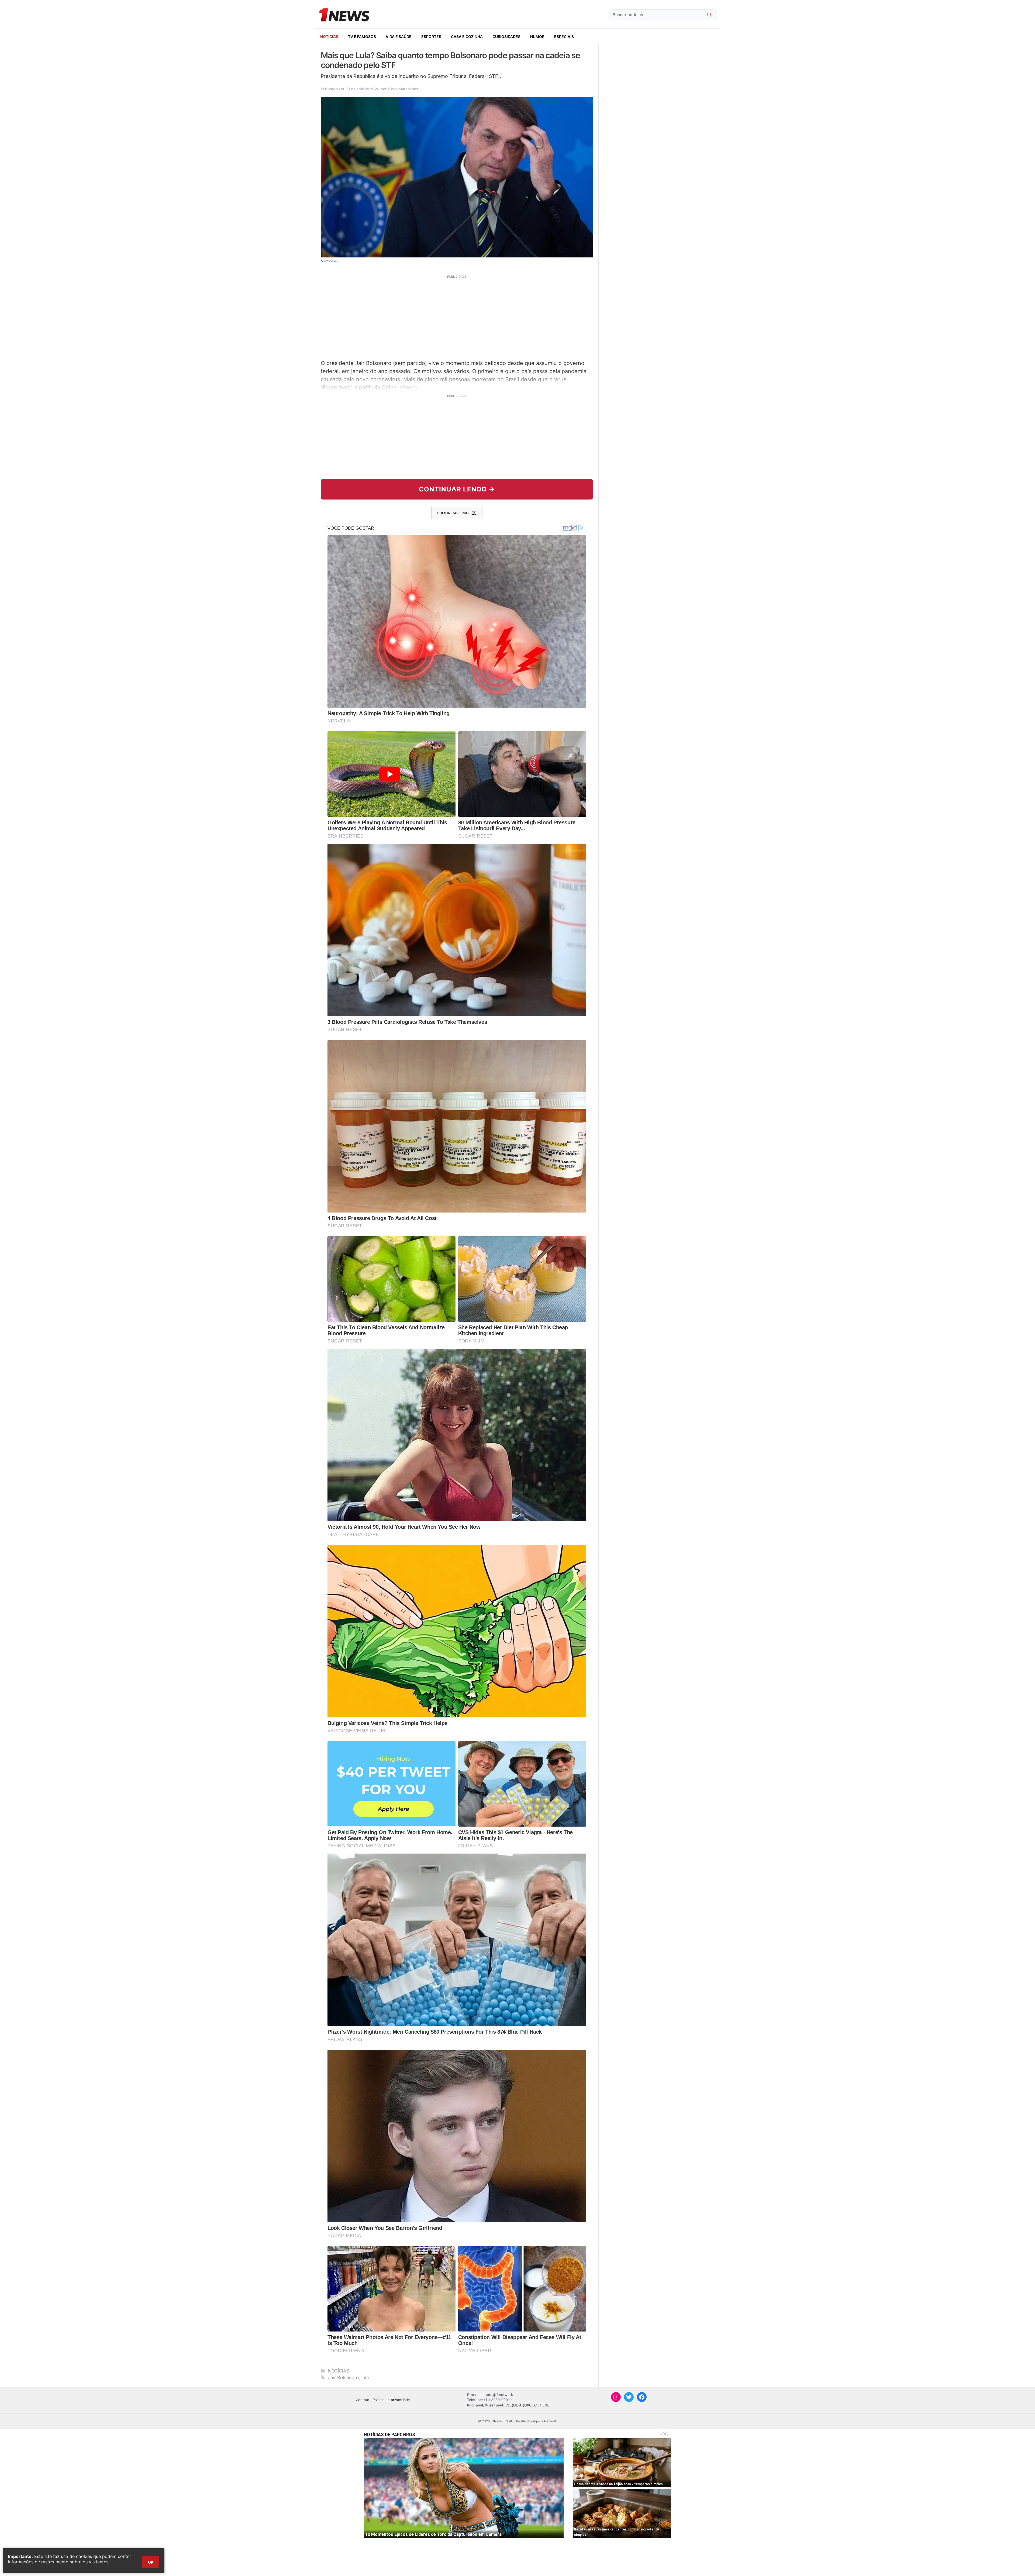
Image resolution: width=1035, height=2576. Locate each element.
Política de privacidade (391, 2400)
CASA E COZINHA (467, 37)
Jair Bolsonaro (343, 2378)
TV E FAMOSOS (362, 37)
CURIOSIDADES (506, 37)
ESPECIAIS (564, 37)
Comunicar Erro (453, 513)
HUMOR (537, 37)
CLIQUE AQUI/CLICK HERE (527, 2405)
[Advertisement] (457, 316)
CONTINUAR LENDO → (457, 489)
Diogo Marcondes (403, 89)
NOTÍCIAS (329, 37)
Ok (151, 2562)
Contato (363, 2400)
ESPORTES (431, 37)
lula (365, 2378)
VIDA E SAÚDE (399, 37)
